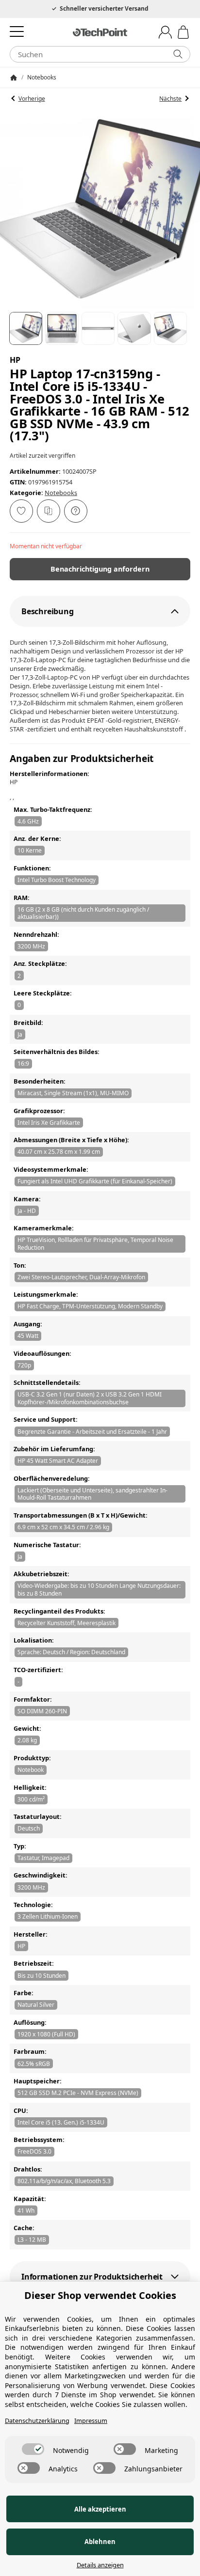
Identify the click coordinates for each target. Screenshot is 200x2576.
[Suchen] (178, 54)
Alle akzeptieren (100, 2509)
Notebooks (61, 493)
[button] (26, 328)
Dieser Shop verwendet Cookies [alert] (100, 2295)
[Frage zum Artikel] (76, 511)
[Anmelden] (165, 32)
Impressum (91, 2421)
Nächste (170, 99)
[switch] (33, 2449)
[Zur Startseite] (100, 32)
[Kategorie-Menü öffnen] (17, 31)
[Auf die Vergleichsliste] (49, 511)
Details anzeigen (100, 2565)
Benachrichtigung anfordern (100, 569)
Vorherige (32, 99)
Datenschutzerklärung (37, 2421)
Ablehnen (100, 2542)
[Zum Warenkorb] (183, 32)
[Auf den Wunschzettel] (21, 511)
